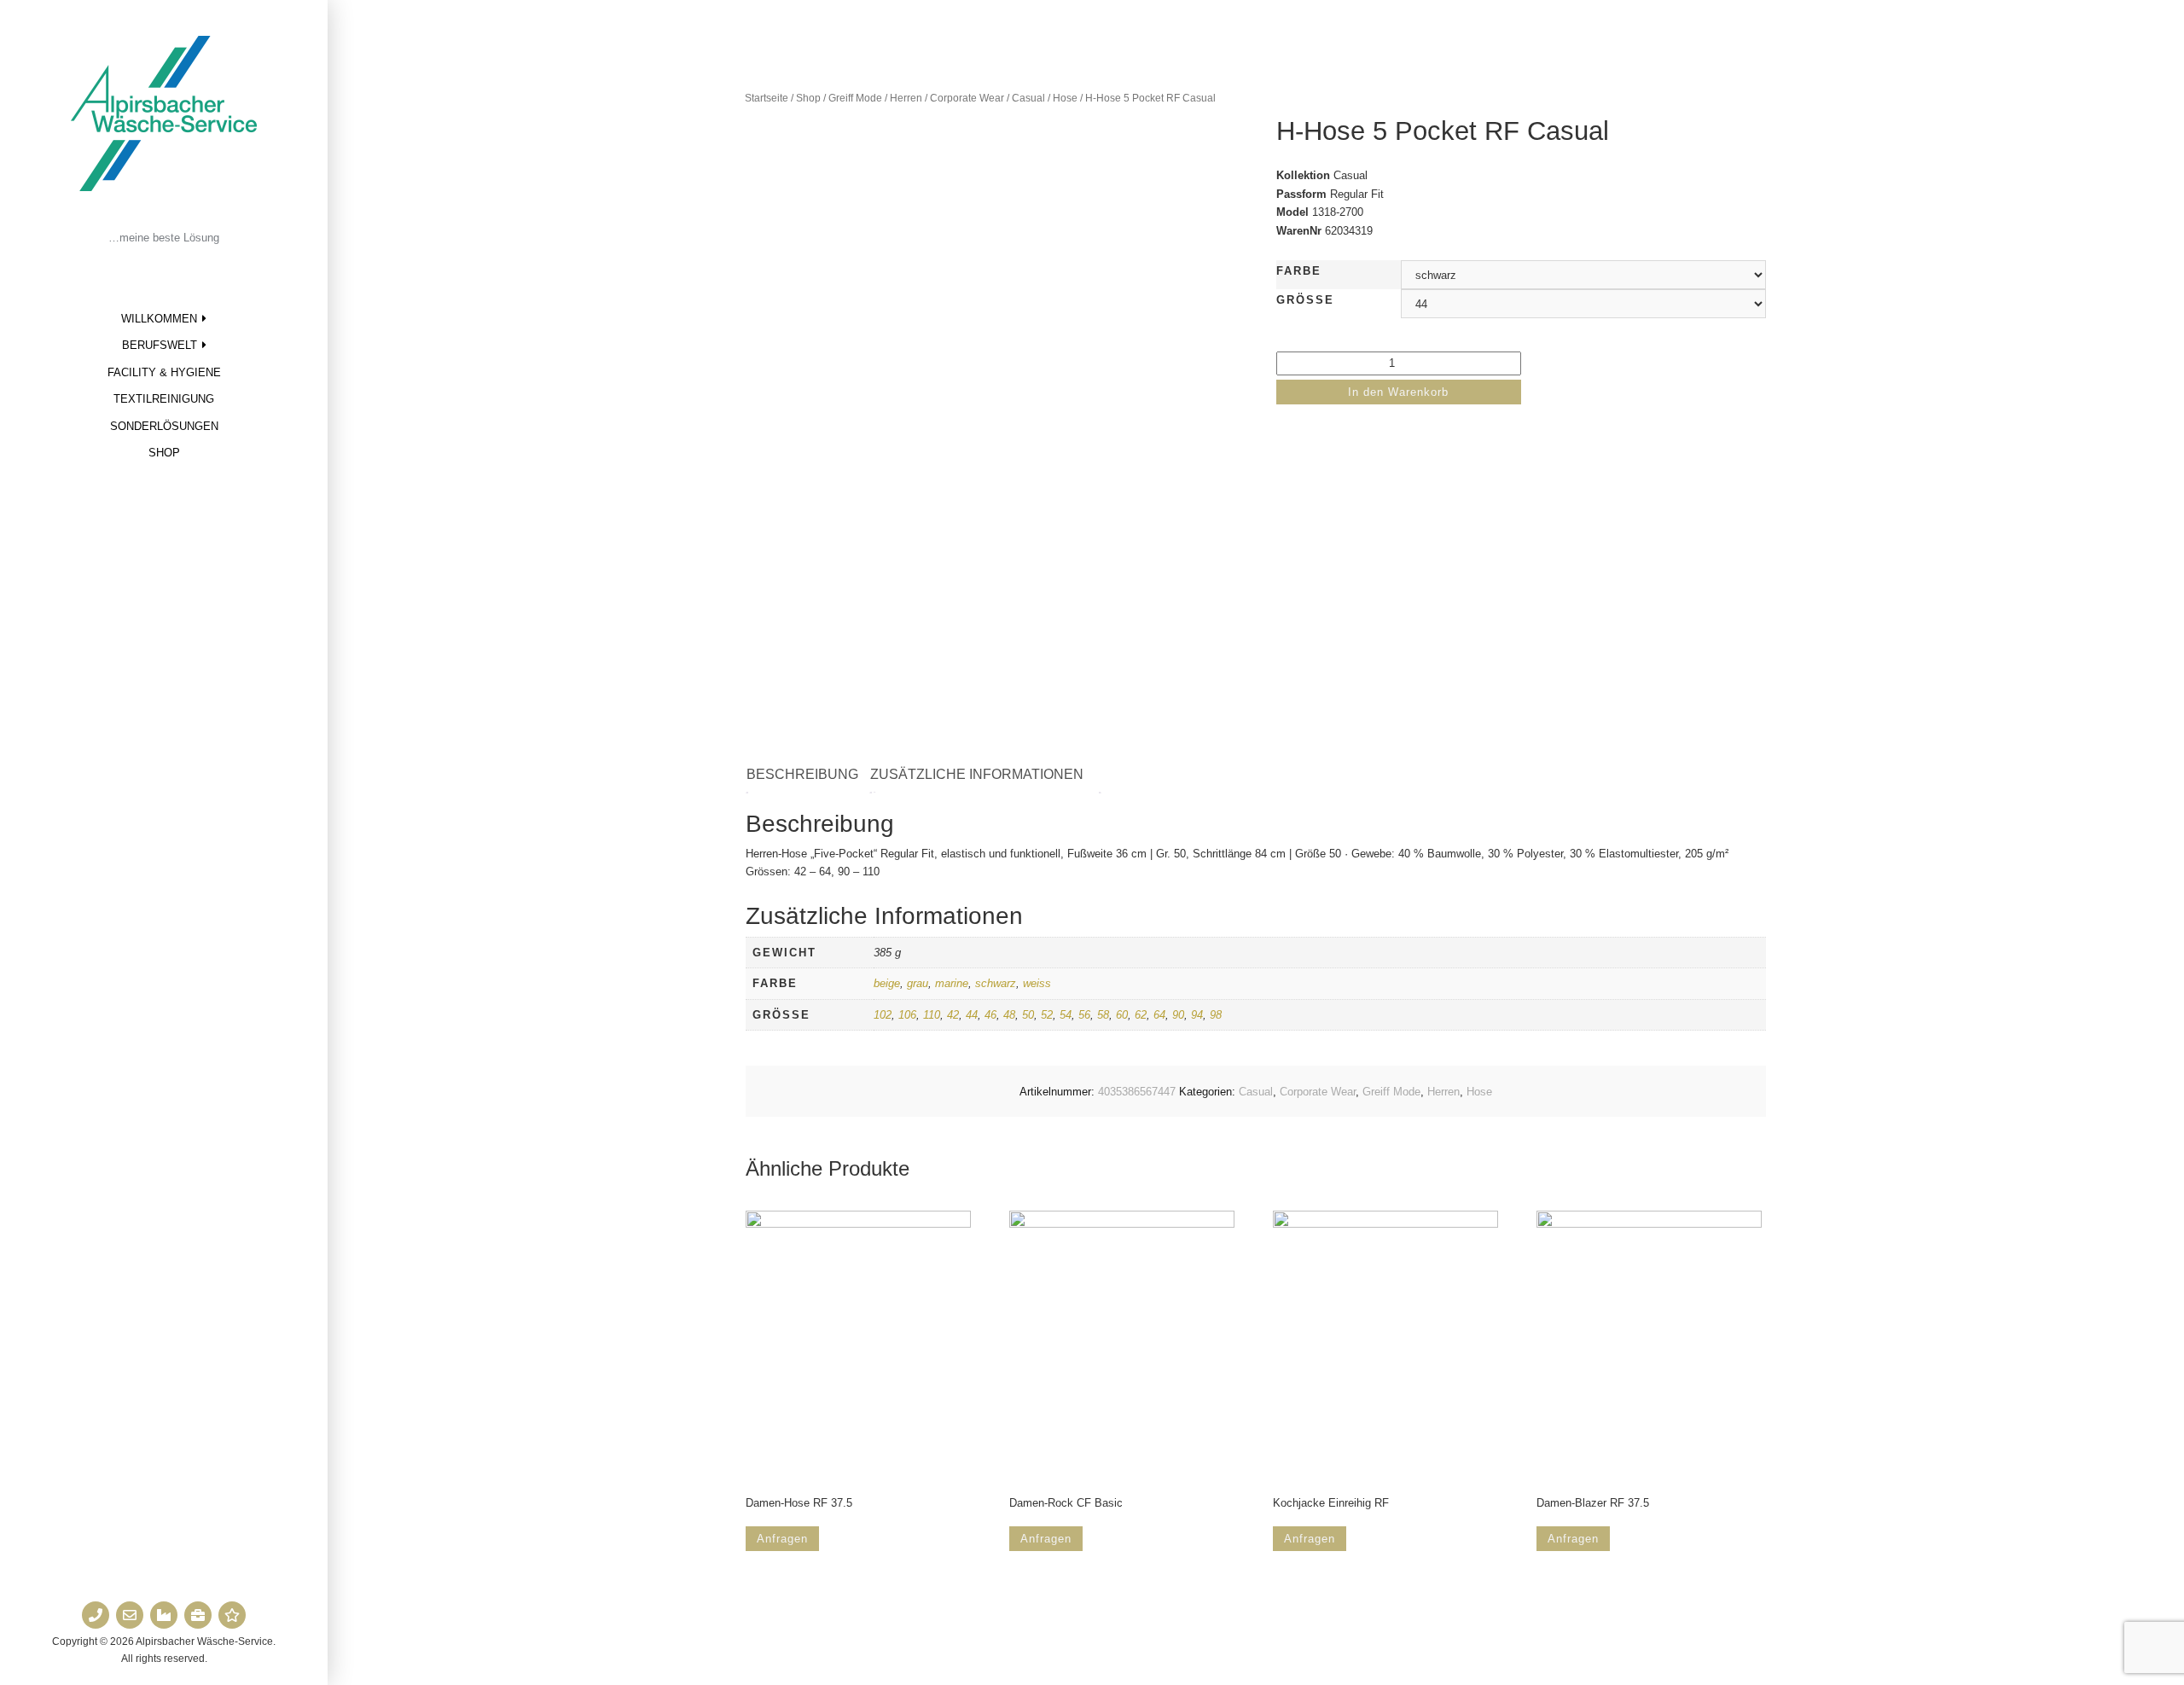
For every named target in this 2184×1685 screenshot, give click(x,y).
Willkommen (159, 319)
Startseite (767, 98)
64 (1159, 1015)
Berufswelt (160, 345)
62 (1141, 1015)
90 (1178, 1015)
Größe (1305, 300)
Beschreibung (802, 774)
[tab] (811, 775)
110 (932, 1015)
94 (1197, 1015)
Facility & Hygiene (164, 372)
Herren (906, 98)
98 (1216, 1015)
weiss (1037, 983)
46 (990, 1015)
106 (907, 1015)
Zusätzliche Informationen (977, 774)
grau (918, 983)
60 (1122, 1015)
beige (887, 983)
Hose (1065, 98)
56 (1084, 1015)
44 (972, 1015)
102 (883, 1015)
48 (1009, 1015)
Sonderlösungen (164, 426)
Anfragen (782, 1539)
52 (1047, 1015)
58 (1103, 1015)
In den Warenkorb (1398, 392)
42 (953, 1015)
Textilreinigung (164, 399)
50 (1028, 1015)
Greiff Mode (855, 98)
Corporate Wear (967, 98)
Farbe (1299, 271)
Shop (164, 453)
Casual (1028, 98)
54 (1066, 1015)
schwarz (996, 983)
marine (952, 983)
